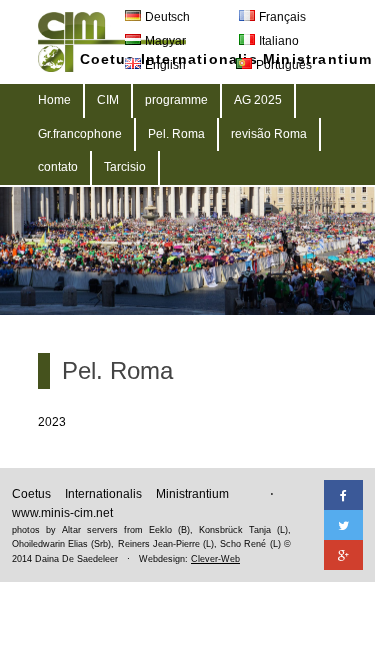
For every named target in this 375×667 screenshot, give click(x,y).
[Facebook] (343, 495)
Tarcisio (125, 167)
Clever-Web (215, 559)
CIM (108, 100)
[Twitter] (343, 525)
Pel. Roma (176, 134)
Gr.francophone (80, 134)
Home (54, 100)
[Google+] (343, 555)
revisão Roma (269, 134)
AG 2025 (258, 100)
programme (176, 100)
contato (58, 167)
